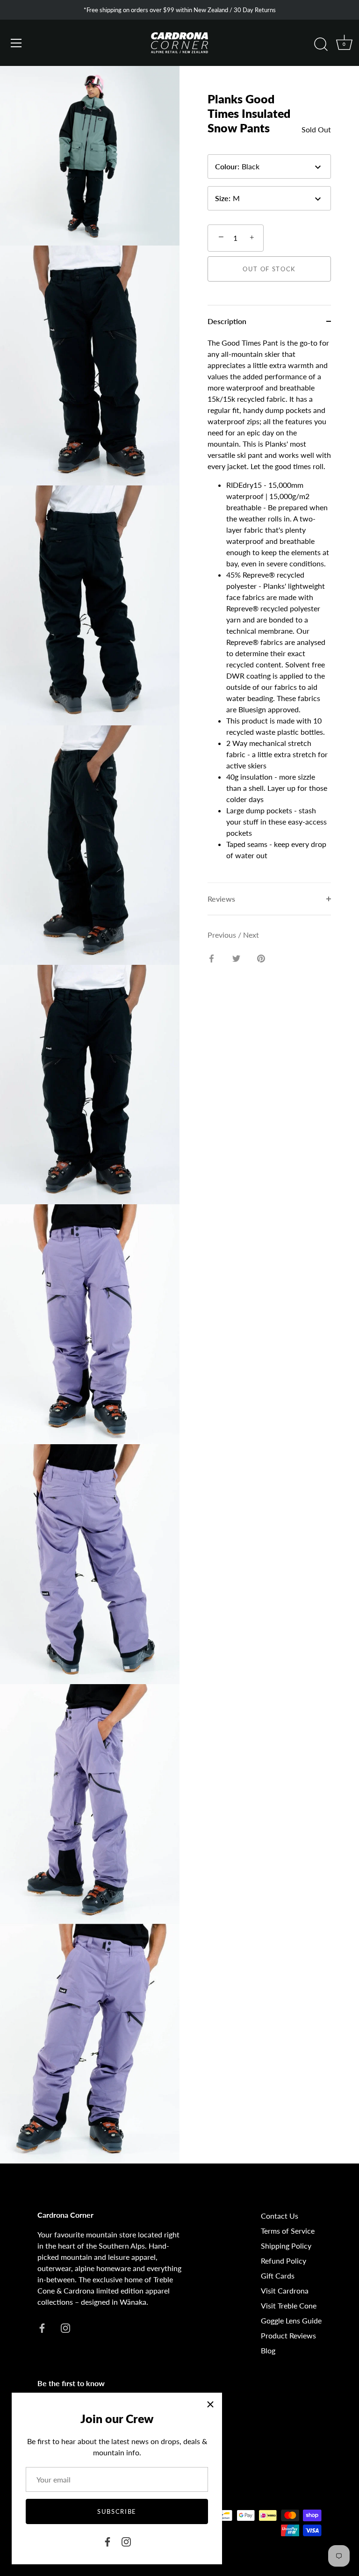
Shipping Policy (286, 2246)
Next (251, 935)
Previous (223, 935)
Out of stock (269, 269)
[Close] (210, 2404)
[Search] (321, 44)
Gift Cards (278, 2276)
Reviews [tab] (221, 899)
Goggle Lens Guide (291, 2320)
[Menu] (16, 43)
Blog (268, 2350)
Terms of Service (288, 2231)
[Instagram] (126, 2541)
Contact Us (280, 2216)
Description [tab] (227, 321)
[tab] (269, 610)
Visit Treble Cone (289, 2305)
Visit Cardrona (285, 2290)
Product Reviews (288, 2335)
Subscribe (117, 2511)
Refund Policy (284, 2261)
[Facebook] (108, 2541)
